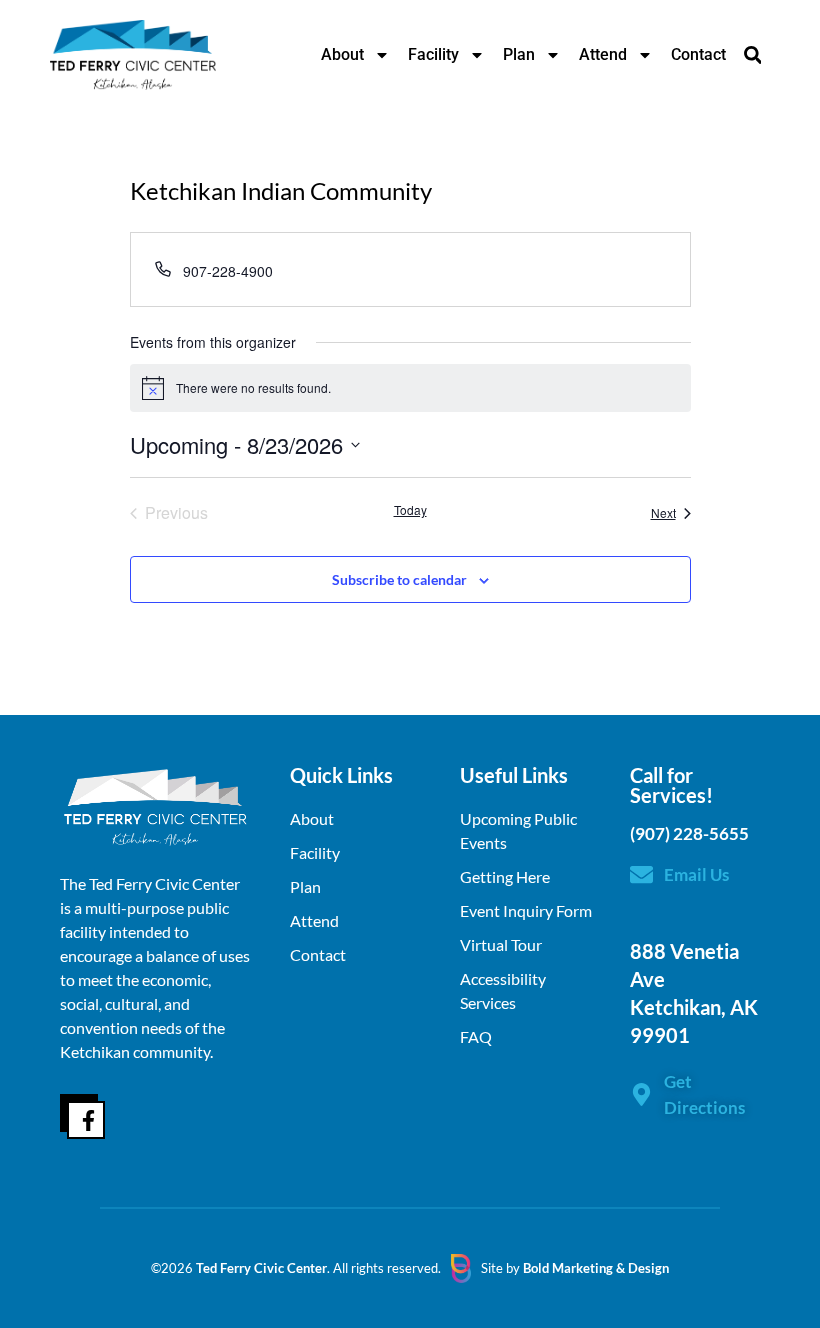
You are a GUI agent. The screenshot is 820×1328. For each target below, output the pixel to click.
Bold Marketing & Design (596, 1268)
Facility (433, 54)
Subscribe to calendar (399, 579)
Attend (603, 54)
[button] (752, 54)
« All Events (646, 219)
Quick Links (341, 775)
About (342, 54)
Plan (519, 54)
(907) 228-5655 (689, 833)
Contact (698, 54)
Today (410, 510)
